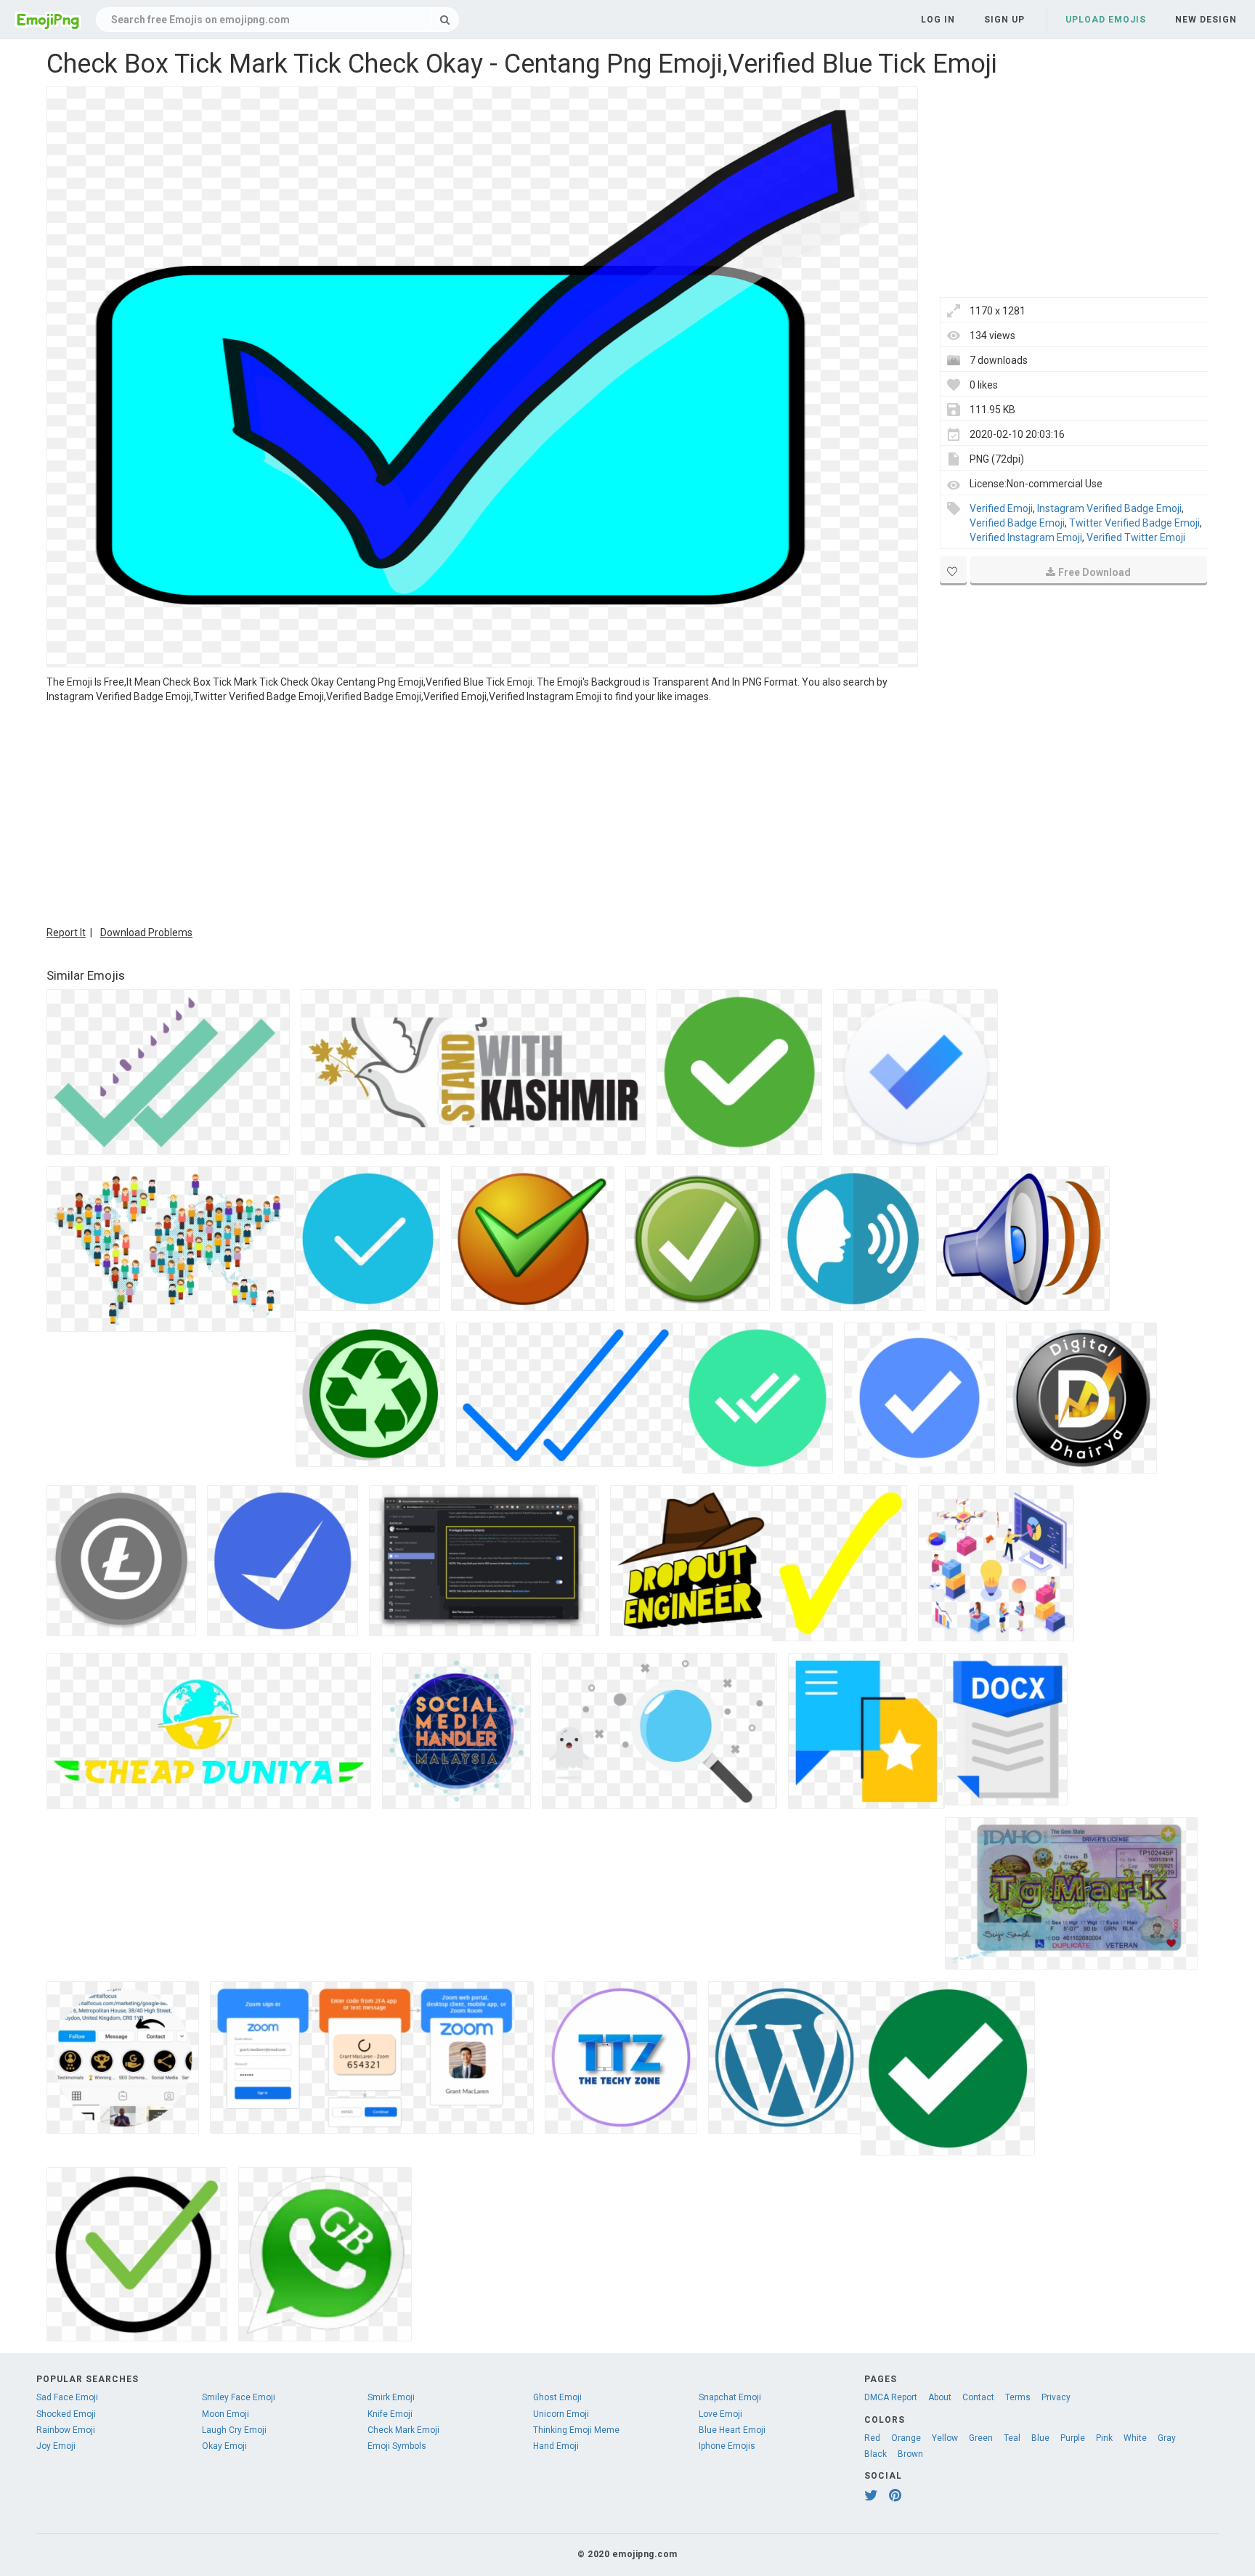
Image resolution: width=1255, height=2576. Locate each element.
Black (876, 2454)
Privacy (1056, 2397)
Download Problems (146, 933)
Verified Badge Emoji (1017, 523)
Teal (1012, 2438)
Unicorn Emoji (561, 2414)
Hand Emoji (556, 2446)
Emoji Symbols (397, 2446)
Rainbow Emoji (66, 2430)
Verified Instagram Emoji (1026, 537)
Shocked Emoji (66, 2414)
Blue (1040, 2438)
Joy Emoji (56, 2446)
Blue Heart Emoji (732, 2430)
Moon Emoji (226, 2414)
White (1135, 2438)
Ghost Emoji (557, 2397)
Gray (1167, 2438)
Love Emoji (720, 2414)
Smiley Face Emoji (239, 2397)
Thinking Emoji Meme (576, 2430)
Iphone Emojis (727, 2446)
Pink (1104, 2438)
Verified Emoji (1001, 508)
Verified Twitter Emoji (1136, 537)
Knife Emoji (390, 2414)
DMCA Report (891, 2397)
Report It (66, 933)
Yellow (945, 2438)
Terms (1018, 2397)
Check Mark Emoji (403, 2430)
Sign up (1004, 20)
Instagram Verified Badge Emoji (1109, 508)
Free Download (1094, 572)
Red (872, 2438)
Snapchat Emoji (730, 2397)
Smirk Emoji (391, 2397)
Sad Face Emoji (67, 2397)
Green (981, 2438)
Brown (910, 2454)
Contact (978, 2397)
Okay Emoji (224, 2446)
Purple (1073, 2438)
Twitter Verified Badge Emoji (1134, 523)
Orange (906, 2438)
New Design (1206, 20)
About (940, 2397)
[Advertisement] (482, 813)
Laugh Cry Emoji (234, 2430)
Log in (938, 20)
